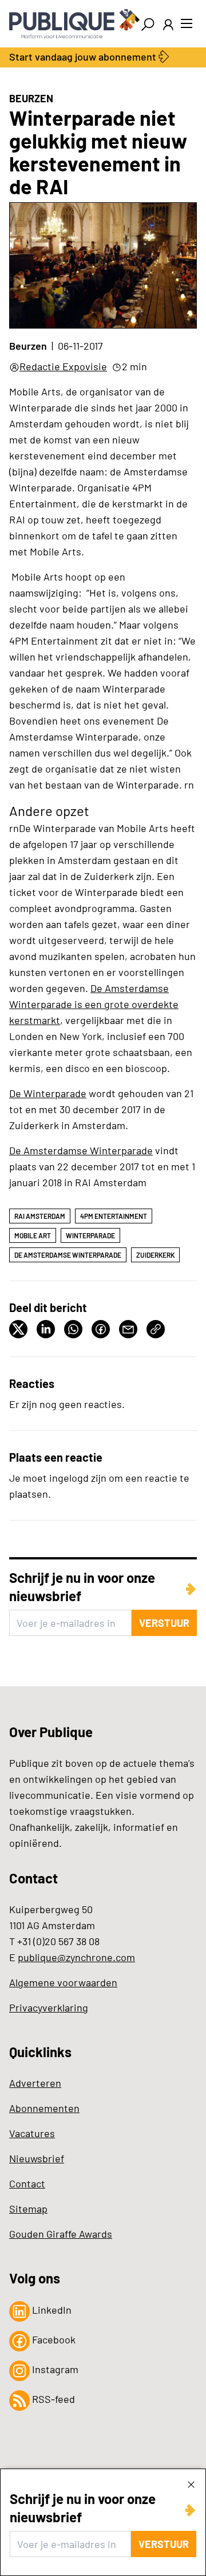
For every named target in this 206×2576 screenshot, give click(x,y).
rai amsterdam (40, 1216)
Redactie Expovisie (63, 366)
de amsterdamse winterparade (68, 1255)
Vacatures (32, 2133)
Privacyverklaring (49, 2007)
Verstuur (164, 2544)
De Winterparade (48, 1093)
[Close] (191, 2484)
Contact (27, 2183)
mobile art (33, 1235)
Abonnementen (44, 2108)
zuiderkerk (155, 1255)
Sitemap (28, 2209)
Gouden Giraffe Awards (61, 2234)
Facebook (53, 2339)
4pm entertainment (114, 1216)
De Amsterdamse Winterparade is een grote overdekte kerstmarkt (94, 1004)
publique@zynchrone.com (76, 1957)
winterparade (90, 1235)
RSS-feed (52, 2399)
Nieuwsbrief (37, 2158)
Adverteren (35, 2083)
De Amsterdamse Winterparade (81, 1150)
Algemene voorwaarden (63, 1982)
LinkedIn (51, 2310)
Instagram (54, 2369)
